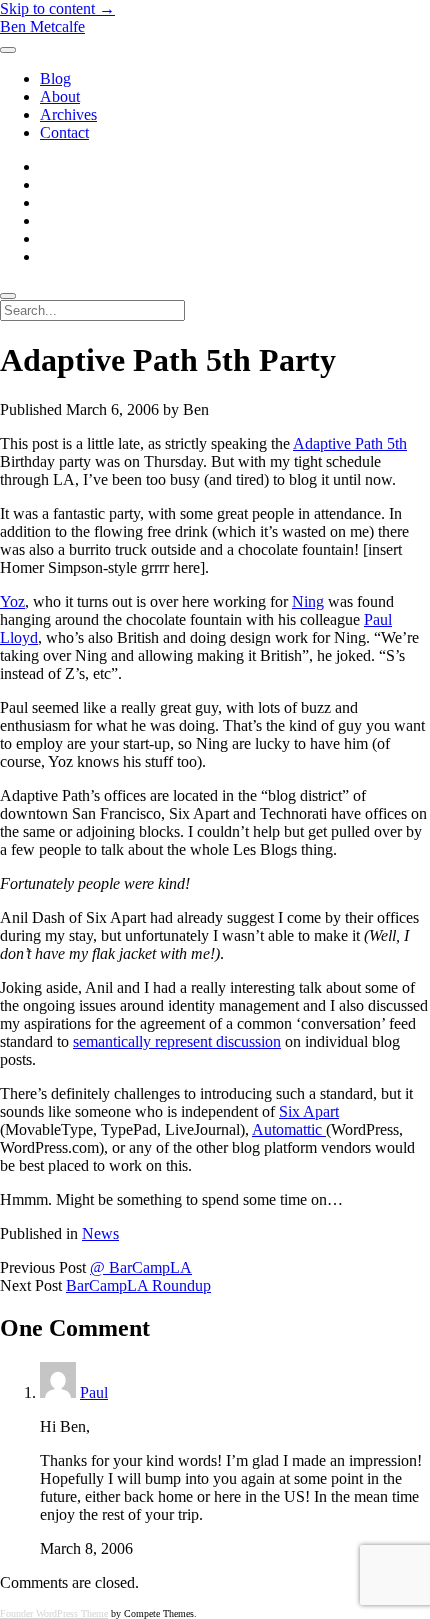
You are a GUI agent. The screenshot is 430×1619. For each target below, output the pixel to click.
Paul (94, 1392)
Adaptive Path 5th (350, 443)
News (100, 1233)
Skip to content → (57, 8)
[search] (8, 296)
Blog (55, 78)
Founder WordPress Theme (54, 1613)
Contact (64, 132)
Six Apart (309, 1111)
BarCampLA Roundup (138, 1285)
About (60, 96)
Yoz (12, 601)
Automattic (289, 1129)
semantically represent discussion (177, 1041)
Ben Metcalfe (42, 26)
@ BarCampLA (141, 1267)
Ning (308, 601)
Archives (68, 114)
